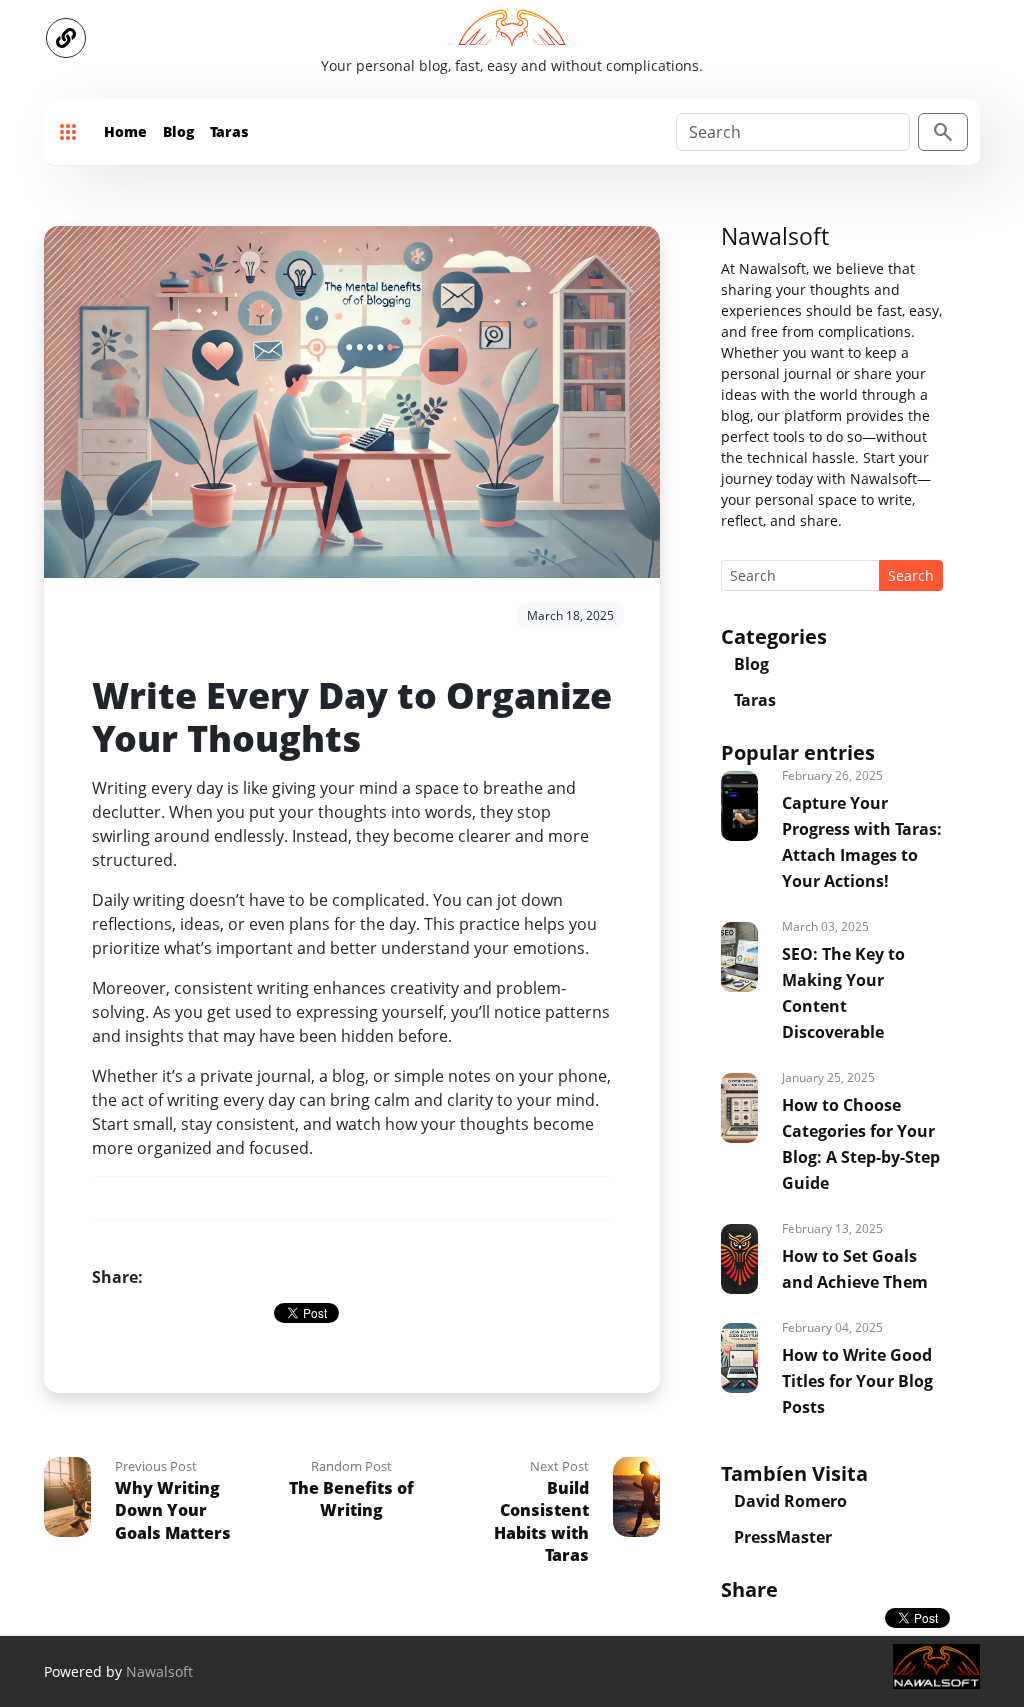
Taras (229, 131)
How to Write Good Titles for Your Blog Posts (857, 1381)
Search (911, 575)
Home (125, 131)
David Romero (790, 1501)
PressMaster (783, 1537)
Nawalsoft (159, 1671)
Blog (178, 131)
